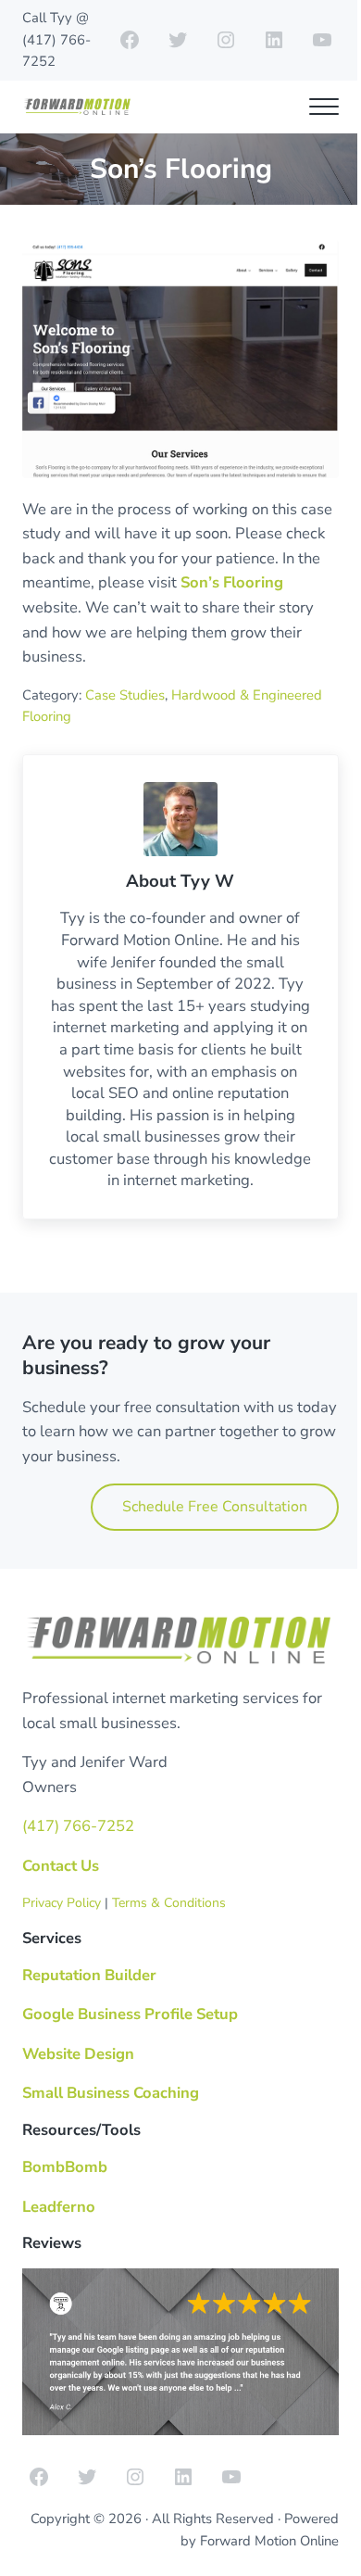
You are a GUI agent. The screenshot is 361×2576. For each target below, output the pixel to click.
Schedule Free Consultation (215, 1507)
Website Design (78, 2054)
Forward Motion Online (269, 2541)
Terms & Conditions (169, 1903)
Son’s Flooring (232, 582)
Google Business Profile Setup (130, 2014)
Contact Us (61, 1866)
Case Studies (125, 695)
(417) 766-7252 (78, 1826)
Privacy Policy (62, 1903)
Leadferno (59, 2207)
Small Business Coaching (111, 2093)
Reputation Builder (89, 1975)
